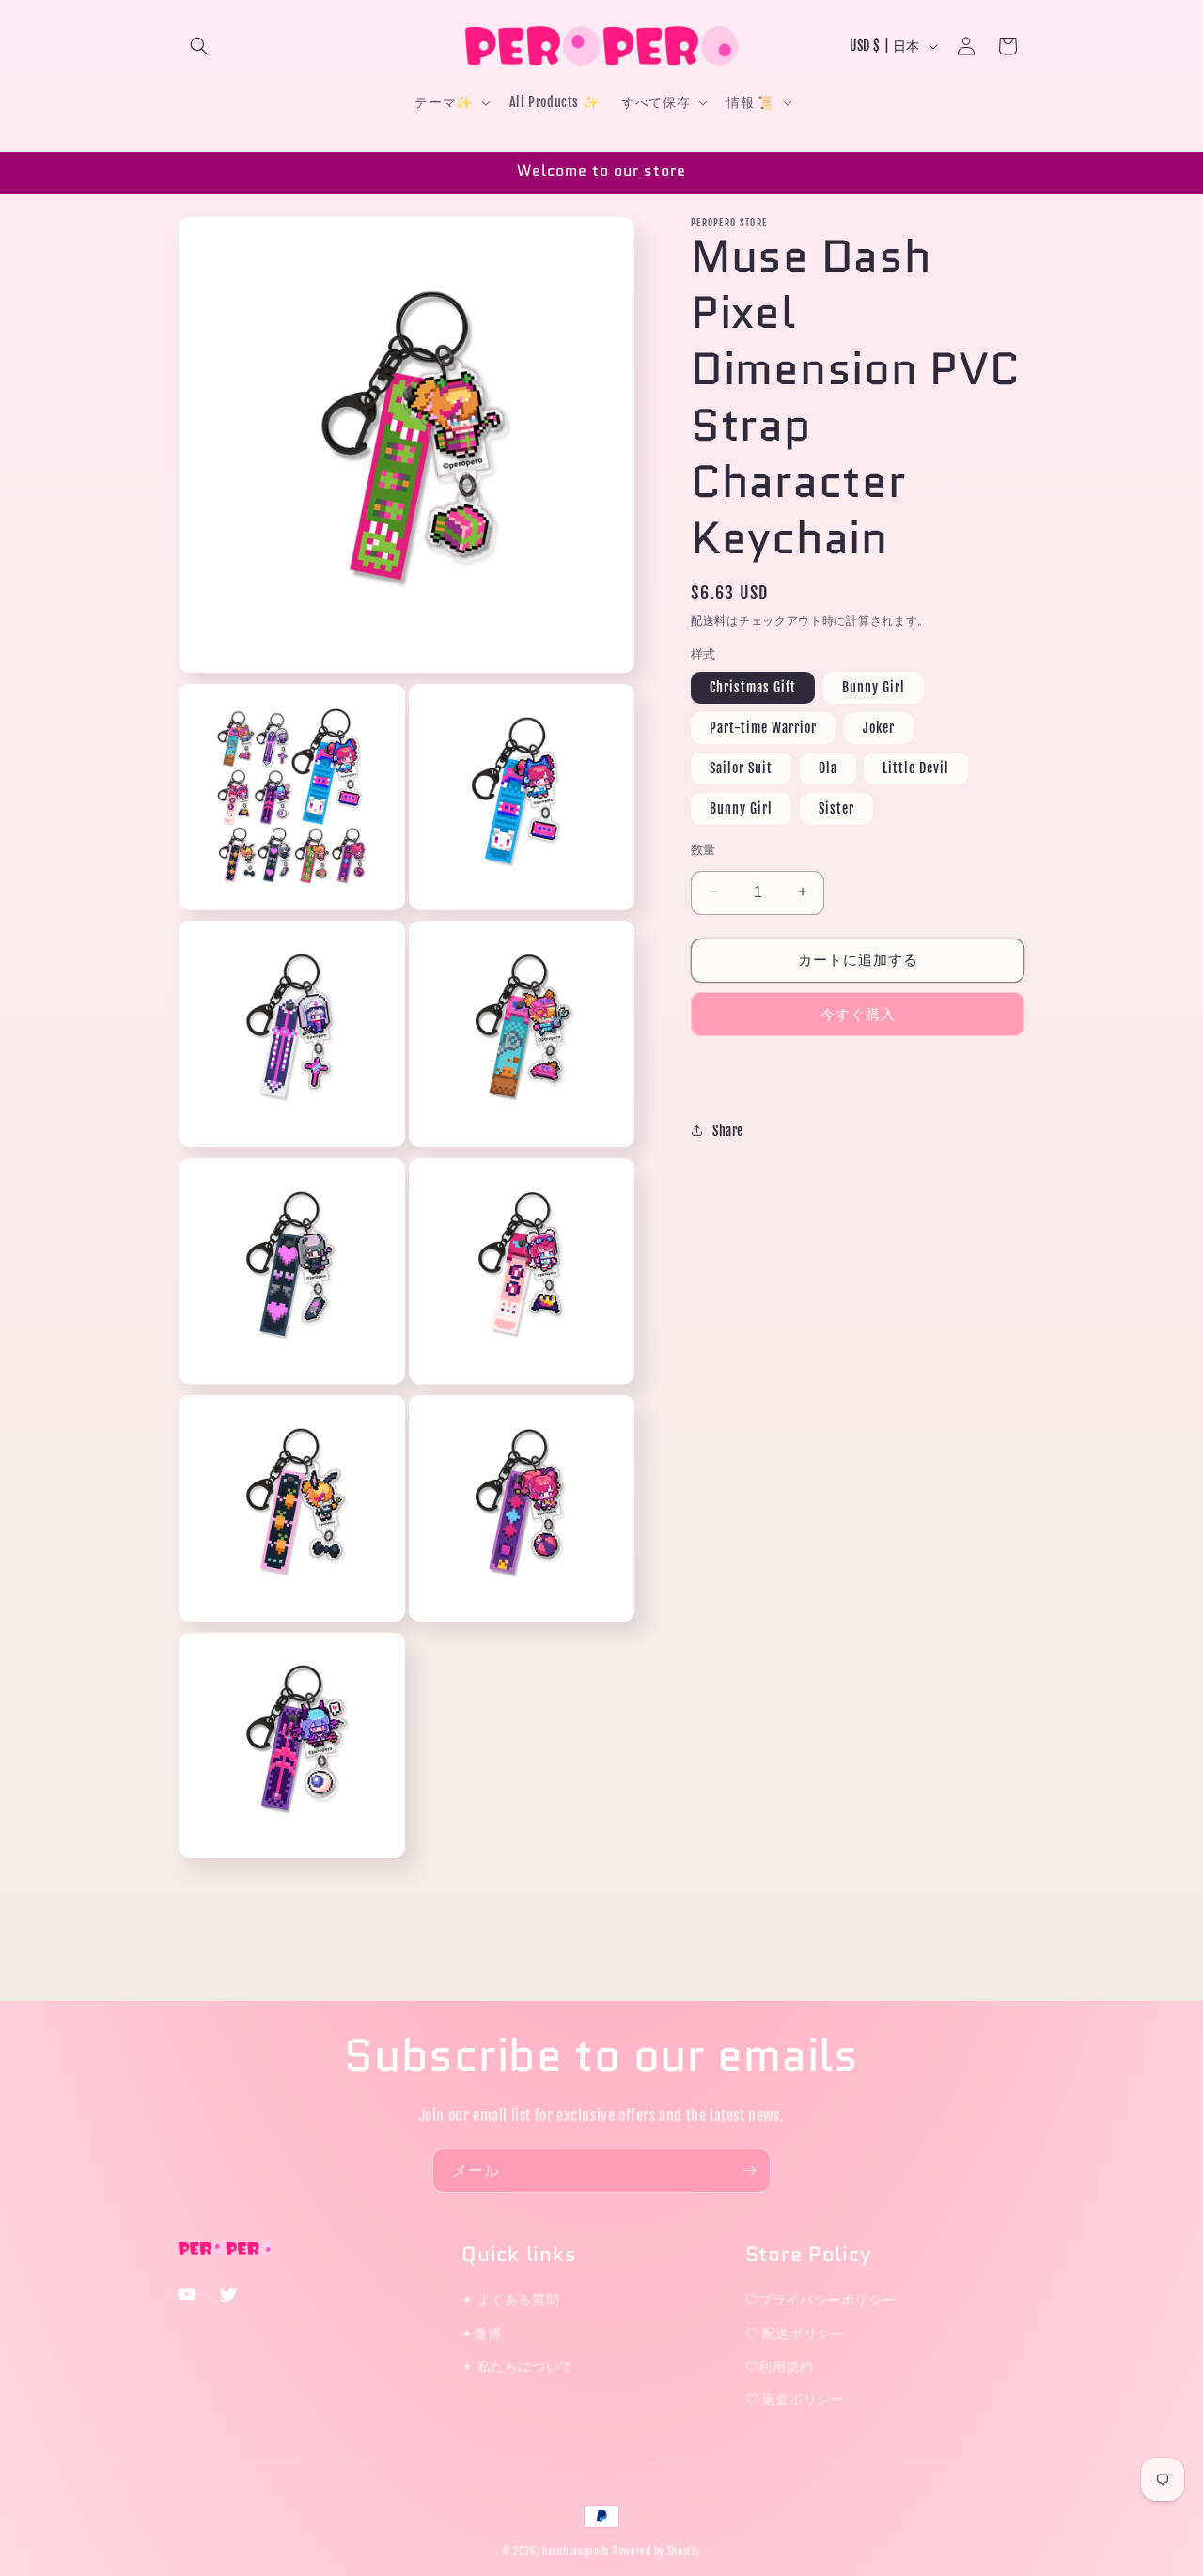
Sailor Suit (741, 767)
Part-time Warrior (763, 727)
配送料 (709, 621)
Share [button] (728, 1130)
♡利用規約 (780, 2365)
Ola (828, 767)
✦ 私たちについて (517, 2365)
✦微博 (481, 2332)
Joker (879, 727)
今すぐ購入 (858, 1013)
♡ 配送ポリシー (795, 2332)
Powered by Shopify (657, 2552)
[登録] (749, 2171)
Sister (836, 807)
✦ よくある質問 (510, 2299)
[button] (199, 46)
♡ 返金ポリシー (795, 2398)
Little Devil (916, 767)
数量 (703, 848)
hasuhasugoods (576, 2552)
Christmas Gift (753, 686)
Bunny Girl (874, 686)
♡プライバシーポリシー (821, 2299)
